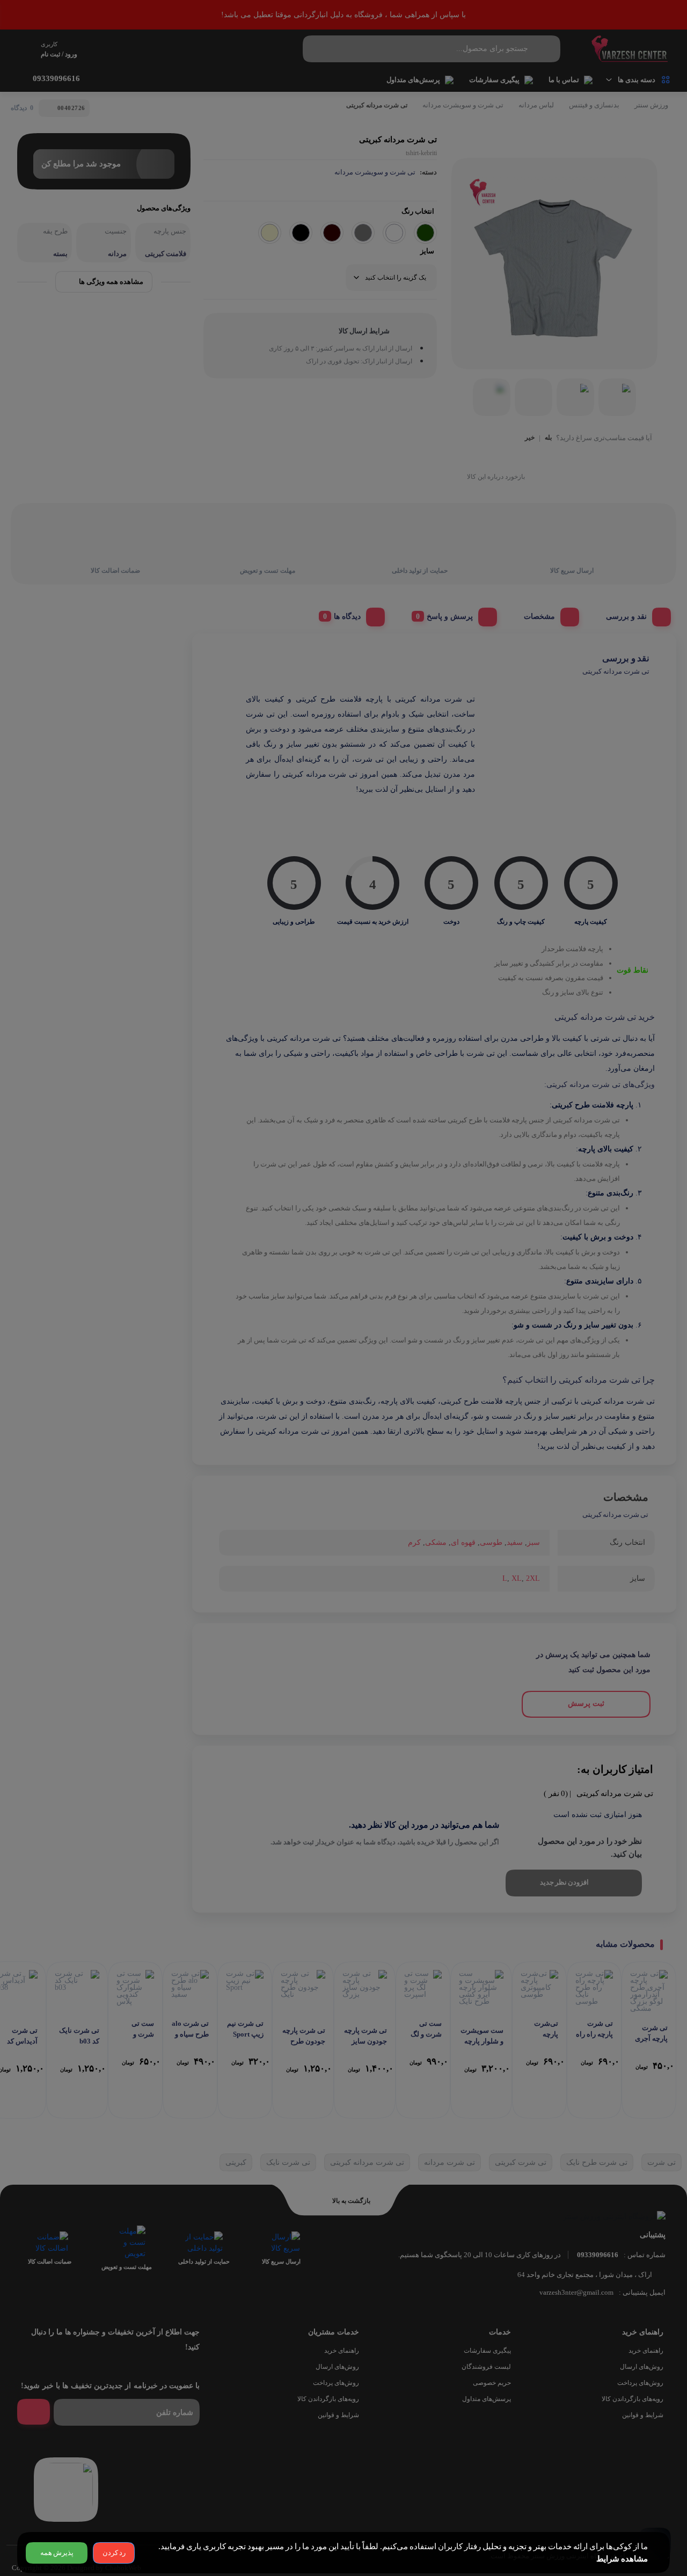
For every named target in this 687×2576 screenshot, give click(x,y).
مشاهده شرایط (622, 2559)
